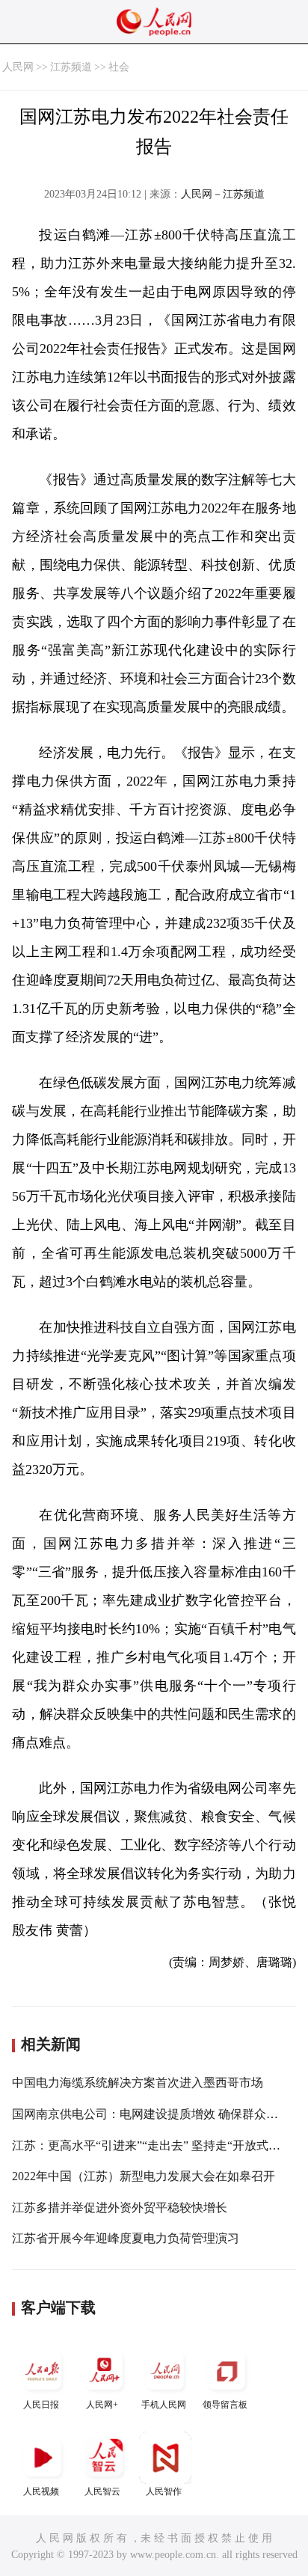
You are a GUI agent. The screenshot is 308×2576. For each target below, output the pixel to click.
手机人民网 (164, 2405)
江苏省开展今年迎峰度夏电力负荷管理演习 (126, 2238)
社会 (119, 67)
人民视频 (41, 2491)
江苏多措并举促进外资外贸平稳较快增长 (120, 2208)
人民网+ (102, 2405)
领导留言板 (225, 2405)
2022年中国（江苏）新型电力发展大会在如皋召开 (144, 2176)
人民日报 (41, 2405)
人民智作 (164, 2491)
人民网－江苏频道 (223, 194)
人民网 (18, 67)
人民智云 (102, 2491)
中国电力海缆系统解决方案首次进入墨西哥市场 (138, 2083)
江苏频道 (71, 67)
